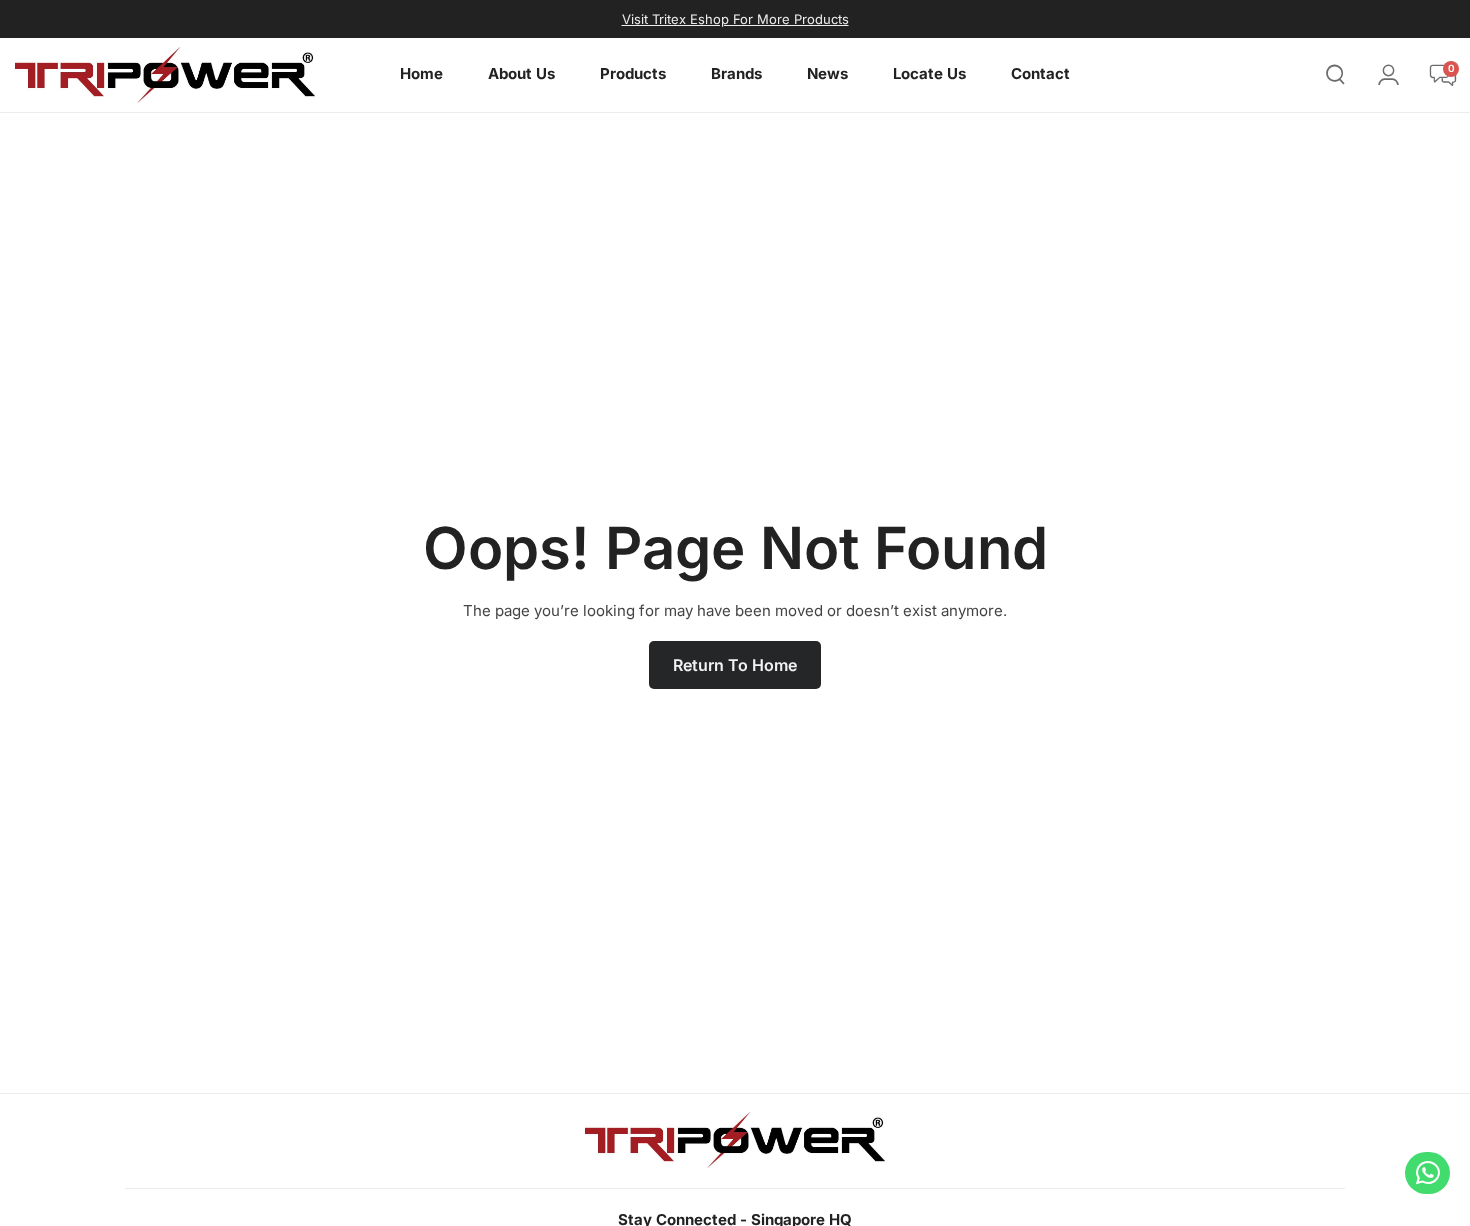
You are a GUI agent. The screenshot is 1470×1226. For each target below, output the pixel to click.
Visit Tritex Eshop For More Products (735, 19)
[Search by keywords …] (1335, 77)
